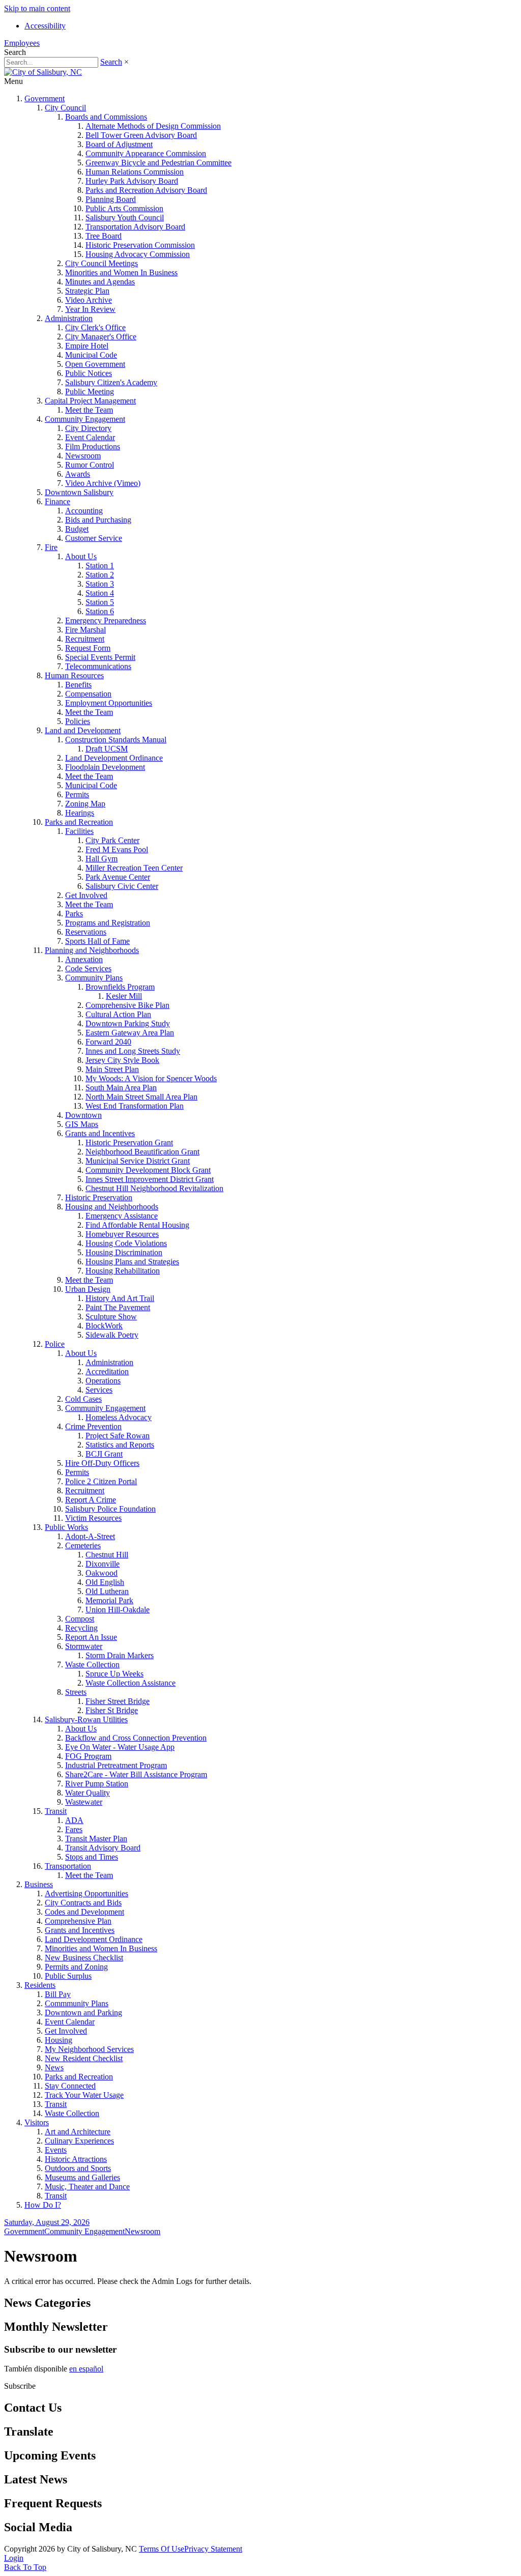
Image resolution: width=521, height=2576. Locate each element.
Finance (57, 501)
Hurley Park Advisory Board (132, 181)
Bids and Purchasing (98, 520)
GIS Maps (82, 1124)
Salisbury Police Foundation (110, 1509)
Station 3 (100, 584)
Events (56, 2150)
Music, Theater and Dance (87, 2187)
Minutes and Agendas (100, 282)
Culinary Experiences (79, 2141)
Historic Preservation (99, 1197)
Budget (77, 529)
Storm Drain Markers (120, 1655)
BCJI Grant (104, 1454)
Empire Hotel (87, 346)
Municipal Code (91, 355)
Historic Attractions (76, 2159)
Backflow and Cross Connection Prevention (136, 1738)
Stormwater (84, 1646)
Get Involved (86, 895)
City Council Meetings (102, 263)
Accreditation (107, 1371)
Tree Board (104, 236)
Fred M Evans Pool (117, 849)
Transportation (68, 1866)
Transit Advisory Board (103, 1848)
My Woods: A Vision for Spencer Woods (151, 1078)
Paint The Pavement (118, 1307)
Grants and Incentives (100, 1133)
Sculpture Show (111, 1316)
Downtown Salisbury (79, 492)
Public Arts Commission (124, 208)
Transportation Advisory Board (135, 227)
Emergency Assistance (122, 1216)
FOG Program (88, 1756)
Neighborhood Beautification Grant (142, 1152)
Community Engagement (85, 419)
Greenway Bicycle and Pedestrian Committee (158, 163)
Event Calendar (90, 437)
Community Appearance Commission (146, 153)
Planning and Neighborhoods (92, 950)
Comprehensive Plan (78, 1921)
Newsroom (83, 456)
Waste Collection (92, 1665)
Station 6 (100, 611)
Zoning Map (85, 804)
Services (99, 1390)
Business (39, 1884)
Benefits (78, 685)
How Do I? (43, 2205)
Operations (103, 1381)
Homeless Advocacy (119, 1417)
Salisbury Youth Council (125, 218)
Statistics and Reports (120, 1445)
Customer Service (94, 538)
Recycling (81, 1628)
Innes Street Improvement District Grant (150, 1179)
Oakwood (102, 1573)
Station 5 (100, 602)
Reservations (86, 932)
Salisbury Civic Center (122, 886)
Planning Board (111, 199)
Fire (51, 547)
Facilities (79, 831)
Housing (59, 2040)
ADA (74, 1820)
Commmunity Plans (77, 2003)
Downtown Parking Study (128, 1023)
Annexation (84, 959)
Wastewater (84, 1802)
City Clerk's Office (95, 327)
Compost (80, 1619)
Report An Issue (91, 1637)
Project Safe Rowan (118, 1436)
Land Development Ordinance (114, 758)
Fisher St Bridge (112, 1710)
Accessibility (45, 26)
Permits (77, 794)
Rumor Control (90, 465)
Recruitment (85, 639)
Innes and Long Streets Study (133, 1051)
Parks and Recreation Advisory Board (146, 190)
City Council (65, 108)
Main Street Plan (112, 1069)
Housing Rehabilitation (123, 1271)
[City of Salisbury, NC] (43, 72)
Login (14, 2558)
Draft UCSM (107, 749)
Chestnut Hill (107, 1555)
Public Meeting (90, 392)
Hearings (80, 813)
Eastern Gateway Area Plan (130, 1033)
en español (86, 2369)
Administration (69, 318)
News (54, 2067)
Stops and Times (92, 1857)
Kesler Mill (124, 996)
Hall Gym (102, 859)
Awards (78, 474)
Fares (74, 1829)
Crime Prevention (93, 1426)
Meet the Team (89, 410)
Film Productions (93, 446)
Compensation (88, 694)
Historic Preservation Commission (140, 245)
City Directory (88, 428)
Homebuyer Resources (122, 1234)
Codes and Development (84, 1912)
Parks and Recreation (79, 822)
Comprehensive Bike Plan (127, 1005)
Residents (40, 1985)
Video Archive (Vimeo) (103, 483)
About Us (81, 556)
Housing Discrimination (124, 1252)
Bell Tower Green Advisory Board (141, 135)
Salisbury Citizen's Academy (111, 382)
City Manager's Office (101, 337)
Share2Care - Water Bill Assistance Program (136, 1774)
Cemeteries (83, 1545)
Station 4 (100, 593)
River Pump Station (97, 1784)
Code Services (88, 968)
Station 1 (100, 566)
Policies (78, 721)
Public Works (66, 1527)
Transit (56, 1811)
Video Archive (89, 300)
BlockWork (104, 1326)
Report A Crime (91, 1500)
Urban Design (88, 1289)
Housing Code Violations (126, 1243)
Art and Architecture (78, 2132)
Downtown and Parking (83, 2013)
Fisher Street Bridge (118, 1701)
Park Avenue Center (118, 877)
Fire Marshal (85, 630)
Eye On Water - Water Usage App (120, 1747)
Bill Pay (58, 1994)
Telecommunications (98, 666)
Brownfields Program (120, 987)
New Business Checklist (84, 1958)
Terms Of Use (162, 2549)
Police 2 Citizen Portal (101, 1481)
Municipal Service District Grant (138, 1161)
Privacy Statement (213, 2549)
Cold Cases (83, 1399)
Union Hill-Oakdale (118, 1610)
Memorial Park (109, 1600)
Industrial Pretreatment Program (116, 1765)
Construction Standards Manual (116, 740)
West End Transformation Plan (135, 1106)
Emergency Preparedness (106, 620)
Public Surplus (68, 1976)
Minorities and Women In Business (121, 272)
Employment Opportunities (109, 703)
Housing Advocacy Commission (138, 254)
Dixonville (103, 1564)
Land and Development (83, 730)
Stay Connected (70, 2086)
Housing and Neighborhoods (112, 1207)
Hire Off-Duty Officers (102, 1463)
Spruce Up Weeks (114, 1674)
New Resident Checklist (84, 2058)
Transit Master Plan (96, 1839)
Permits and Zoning (76, 1967)
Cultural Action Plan (118, 1014)
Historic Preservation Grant (129, 1142)
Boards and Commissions (106, 117)
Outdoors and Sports (78, 2168)
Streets (76, 1692)
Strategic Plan (87, 291)
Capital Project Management (90, 401)
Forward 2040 (108, 1042)
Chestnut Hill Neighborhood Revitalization (154, 1188)
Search (111, 62)
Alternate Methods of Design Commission (153, 126)
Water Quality (88, 1793)
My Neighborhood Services (89, 2049)
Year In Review (90, 309)
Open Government (95, 364)
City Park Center (112, 840)
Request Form (88, 648)
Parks (74, 914)
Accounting (84, 511)
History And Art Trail (120, 1298)
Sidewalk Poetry (112, 1335)
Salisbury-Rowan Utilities (86, 1719)
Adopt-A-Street (90, 1536)
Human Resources (74, 675)
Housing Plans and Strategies (132, 1262)
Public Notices (89, 373)
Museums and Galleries (82, 2177)
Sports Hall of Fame (97, 941)
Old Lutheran (107, 1591)
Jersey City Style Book (122, 1060)
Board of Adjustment (119, 144)
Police (55, 1344)
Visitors (37, 2122)
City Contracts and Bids (83, 1903)
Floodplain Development (105, 767)
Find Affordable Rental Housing (137, 1225)
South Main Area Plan (121, 1088)
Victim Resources (93, 1518)
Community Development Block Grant (148, 1170)
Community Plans (94, 978)
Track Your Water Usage (84, 2095)
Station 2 (100, 575)
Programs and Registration (108, 923)
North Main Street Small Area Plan (141, 1097)
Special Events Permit (100, 657)
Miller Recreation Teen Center (134, 868)
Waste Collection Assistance (131, 1683)
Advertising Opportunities (86, 1893)
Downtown (83, 1115)
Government (45, 98)
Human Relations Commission (135, 172)
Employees (22, 43)
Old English (105, 1582)
